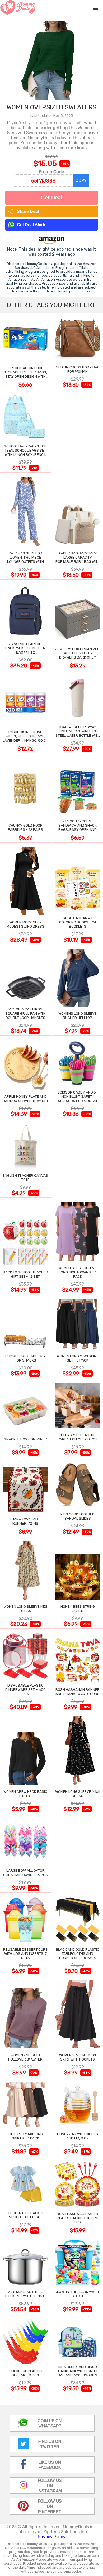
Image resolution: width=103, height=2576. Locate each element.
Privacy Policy (52, 2537)
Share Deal (23, 212)
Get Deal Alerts (32, 225)
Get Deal (51, 198)
